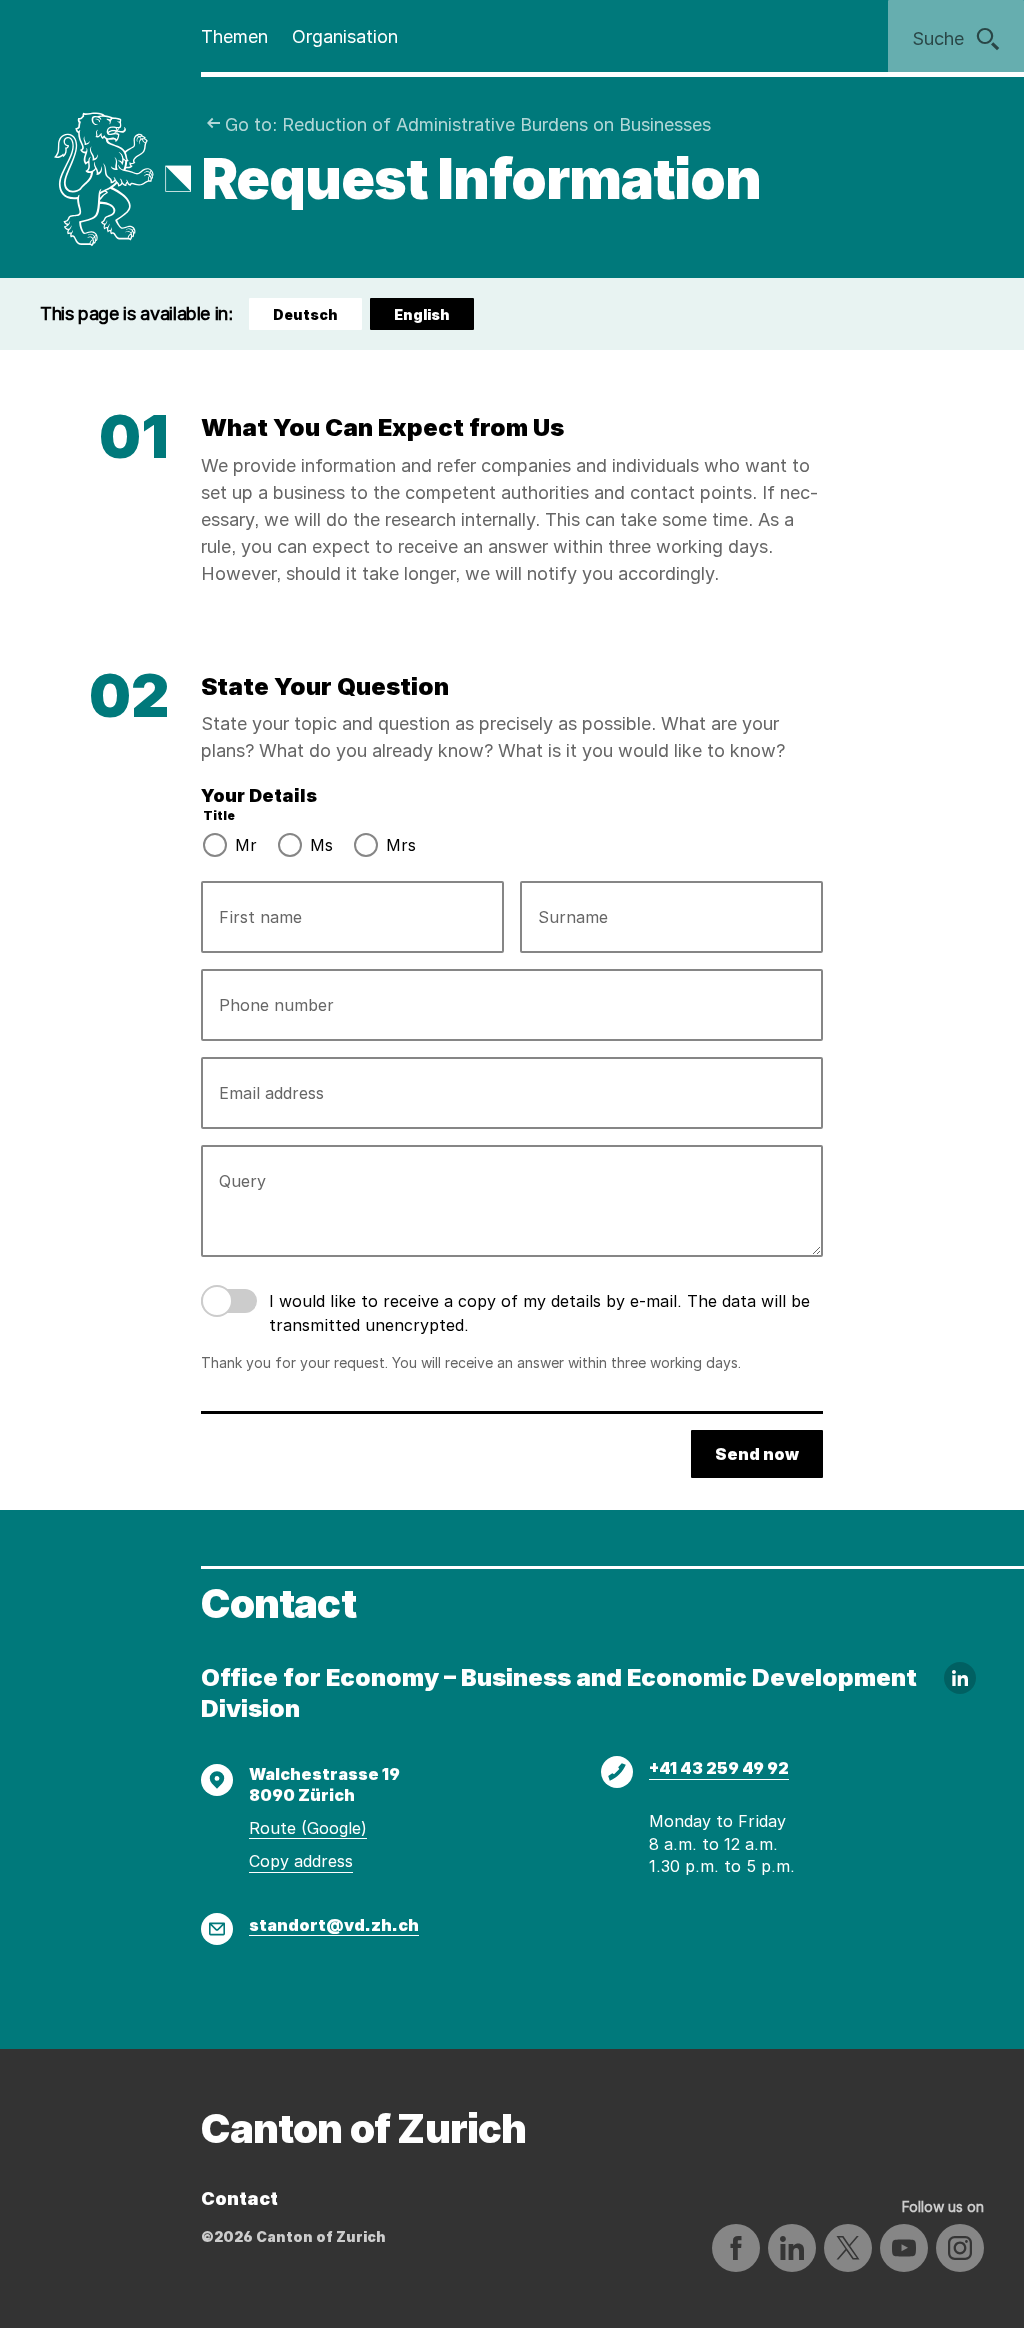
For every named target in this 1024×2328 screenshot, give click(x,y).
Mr (246, 845)
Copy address (301, 1861)
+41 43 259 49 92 (719, 1768)
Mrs (401, 845)
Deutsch (305, 314)
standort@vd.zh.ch (334, 1925)
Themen (234, 36)
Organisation (345, 36)
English (431, 318)
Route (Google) (308, 1828)
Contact (239, 2198)
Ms (321, 845)
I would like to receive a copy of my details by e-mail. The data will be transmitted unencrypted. (539, 1313)
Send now (757, 1454)
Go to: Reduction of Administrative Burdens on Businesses (468, 124)
